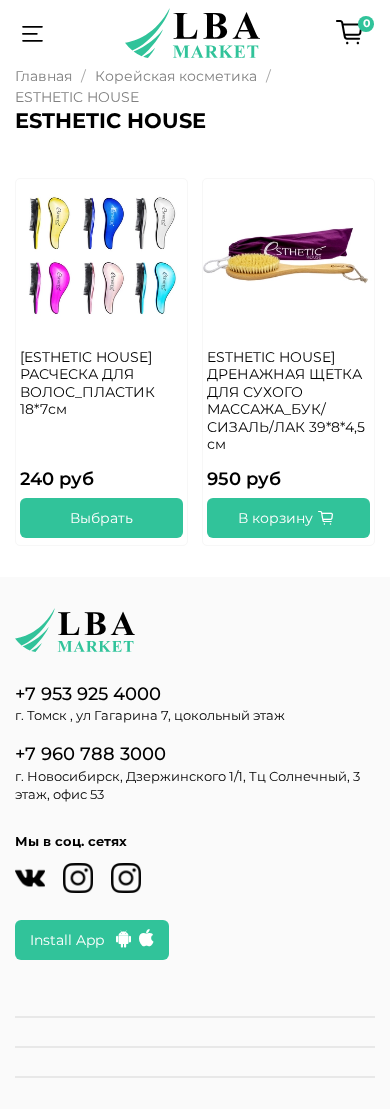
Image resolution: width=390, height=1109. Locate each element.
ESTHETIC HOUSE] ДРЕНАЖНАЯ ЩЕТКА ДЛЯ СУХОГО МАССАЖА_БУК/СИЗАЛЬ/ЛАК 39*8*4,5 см (286, 401)
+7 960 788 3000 (90, 753)
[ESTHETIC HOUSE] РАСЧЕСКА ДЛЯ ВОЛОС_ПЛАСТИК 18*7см (87, 383)
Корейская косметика (176, 76)
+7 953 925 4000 (88, 693)
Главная (43, 76)
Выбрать (101, 518)
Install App (73, 940)
